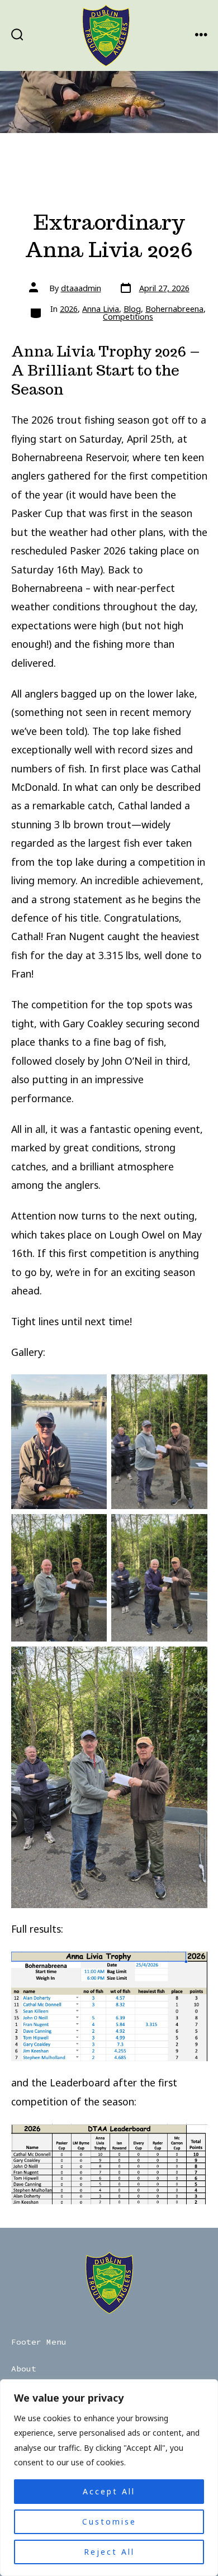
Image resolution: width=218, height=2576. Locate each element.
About (24, 2369)
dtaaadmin (81, 288)
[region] (109, 2478)
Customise (109, 2522)
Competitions (128, 317)
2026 (69, 309)
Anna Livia (101, 309)
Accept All (109, 2491)
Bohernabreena (174, 309)
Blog (132, 309)
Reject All (109, 2552)
